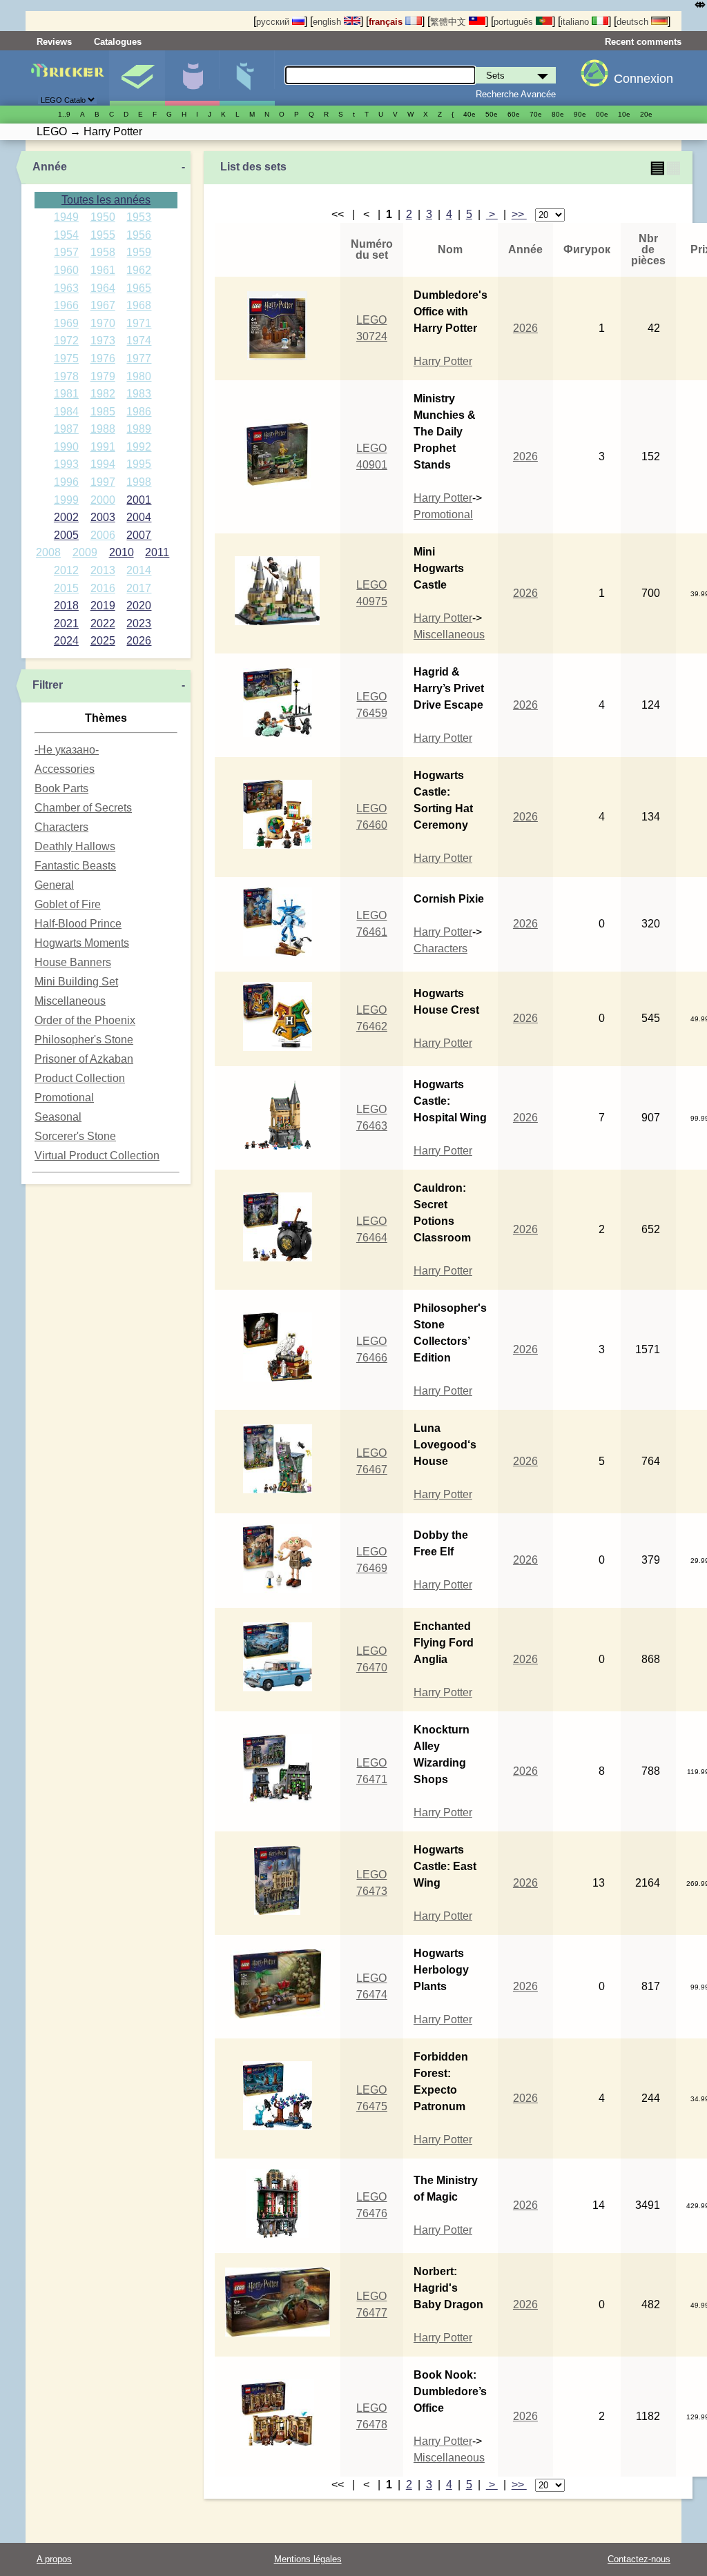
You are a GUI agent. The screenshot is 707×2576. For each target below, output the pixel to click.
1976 (103, 358)
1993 (66, 464)
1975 (66, 358)
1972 (66, 341)
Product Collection (80, 1078)
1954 (66, 235)
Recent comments (643, 42)
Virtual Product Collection (97, 1156)
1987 (66, 429)
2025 (103, 641)
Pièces (247, 78)
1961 (103, 270)
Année (50, 167)
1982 (103, 394)
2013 (103, 570)
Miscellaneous (70, 1001)
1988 (103, 429)
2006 (103, 535)
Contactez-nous (639, 2559)
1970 (103, 323)
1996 (66, 482)
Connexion (643, 79)
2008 (48, 552)
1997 (103, 482)
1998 (139, 482)
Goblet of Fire (68, 904)
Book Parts (61, 788)
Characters (61, 827)
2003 (103, 517)
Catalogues (118, 42)
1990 (66, 447)
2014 (139, 570)
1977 (139, 358)
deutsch (634, 22)
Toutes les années (106, 200)
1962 (139, 270)
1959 (139, 252)
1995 (139, 464)
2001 (139, 500)
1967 (103, 305)
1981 (66, 394)
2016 (103, 588)
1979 (103, 376)
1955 (103, 235)
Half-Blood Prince (78, 924)
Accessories (65, 769)
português (515, 22)
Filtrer (48, 685)
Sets (137, 78)
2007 (139, 535)
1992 (139, 447)
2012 (66, 570)
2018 (66, 606)
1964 (103, 288)
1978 (66, 376)
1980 (139, 376)
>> (519, 214)
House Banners (73, 962)
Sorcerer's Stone (75, 1136)
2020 (139, 606)
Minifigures (192, 78)
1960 (66, 270)
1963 (66, 288)
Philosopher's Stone (84, 1040)
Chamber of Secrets (83, 808)
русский (274, 22)
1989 (139, 429)
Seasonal (58, 1117)
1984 (66, 412)
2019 (103, 606)
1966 (66, 305)
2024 (66, 641)
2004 (139, 517)
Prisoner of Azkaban (84, 1059)
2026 (139, 641)
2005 (66, 535)
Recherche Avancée (516, 94)
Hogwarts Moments (82, 943)
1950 (103, 217)
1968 (139, 305)
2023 (139, 623)
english (328, 22)
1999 (66, 500)
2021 (66, 623)
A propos (54, 2559)
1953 (139, 217)
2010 (122, 552)
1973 (103, 341)
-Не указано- (67, 750)
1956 (139, 235)
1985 (103, 412)
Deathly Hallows (75, 846)
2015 (66, 588)
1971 (139, 323)
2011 (157, 552)
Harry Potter (443, 361)
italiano (576, 22)
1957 (66, 252)
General (54, 885)
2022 (103, 623)
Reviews (54, 42)
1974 (139, 341)
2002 (66, 517)
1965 (139, 288)
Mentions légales (308, 2559)
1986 (139, 412)
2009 (85, 552)
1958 (103, 252)
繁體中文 (449, 22)
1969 (66, 323)
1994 (103, 464)
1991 (103, 447)
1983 (139, 394)
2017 (139, 588)
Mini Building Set (76, 982)
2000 (103, 500)
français (387, 22)
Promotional (64, 1098)
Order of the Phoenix (85, 1020)
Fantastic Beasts (75, 866)
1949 (66, 217)
